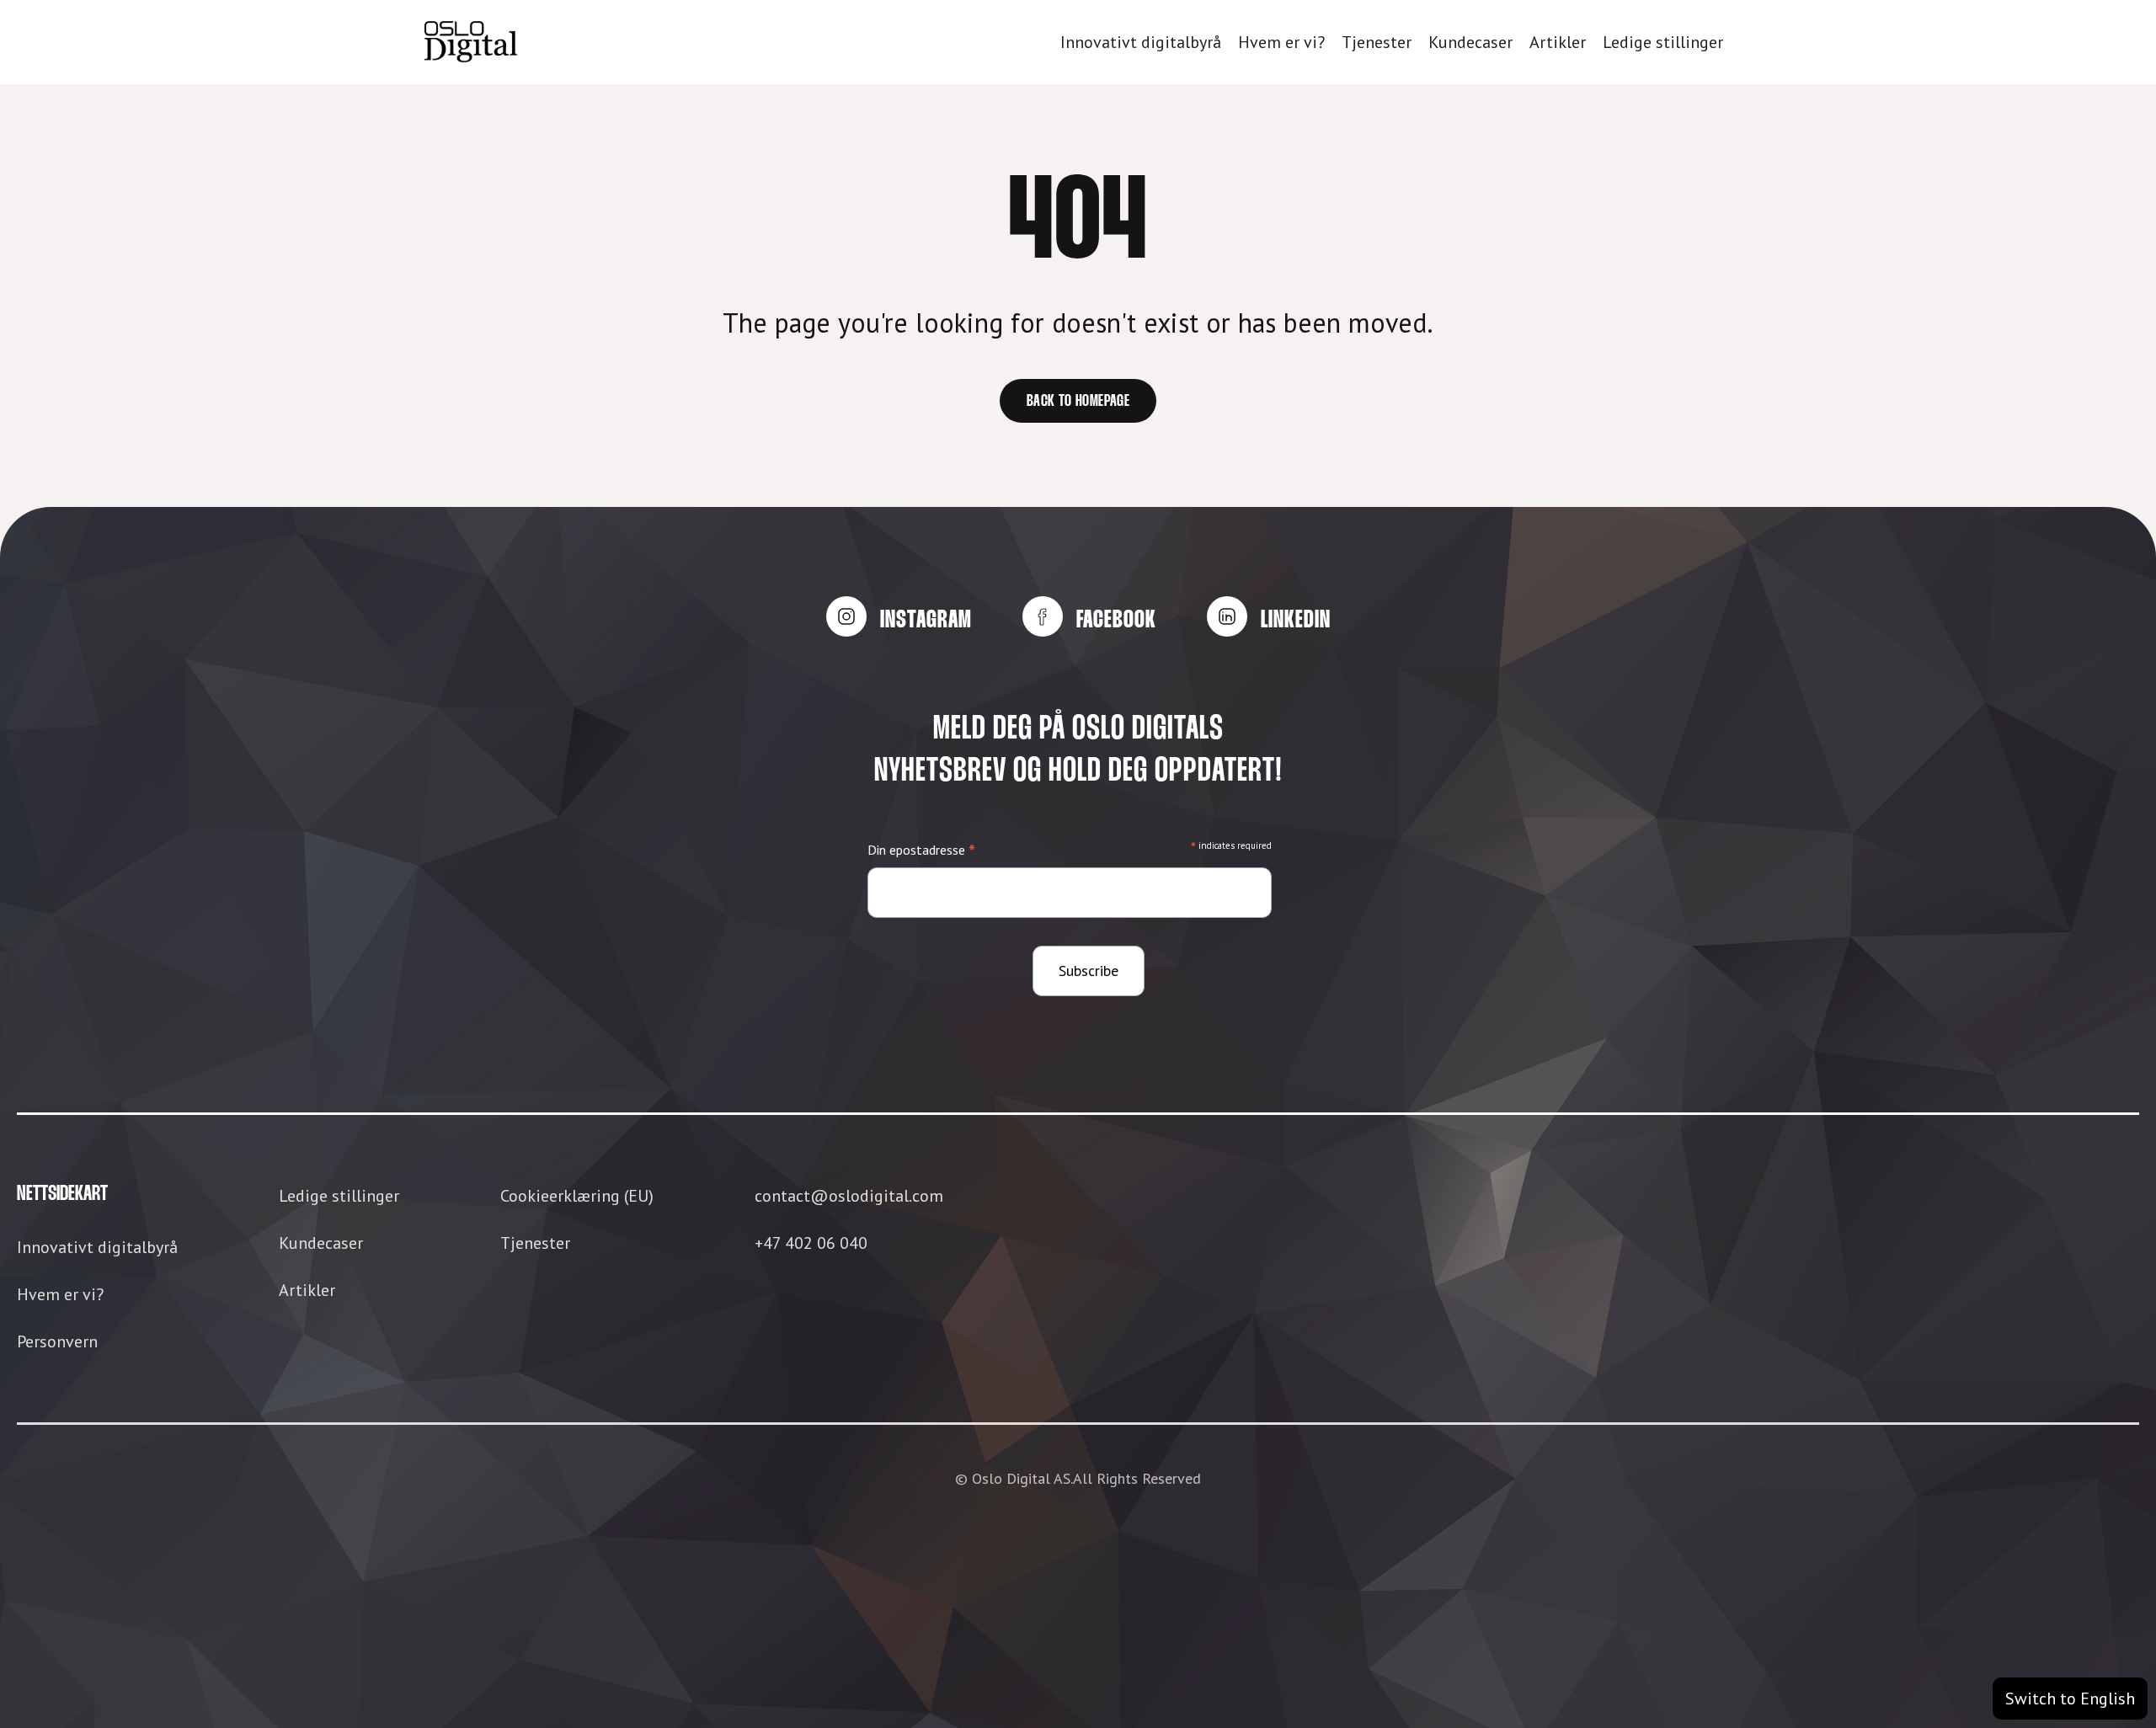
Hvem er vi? (1281, 42)
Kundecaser (1470, 42)
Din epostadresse (921, 851)
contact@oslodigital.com (849, 1196)
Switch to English (2070, 1699)
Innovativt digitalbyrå (1141, 42)
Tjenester (1377, 42)
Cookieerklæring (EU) (577, 1196)
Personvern (57, 1341)
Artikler (1558, 42)
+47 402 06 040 (811, 1243)
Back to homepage (1078, 402)
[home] (471, 42)
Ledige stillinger (1663, 42)
